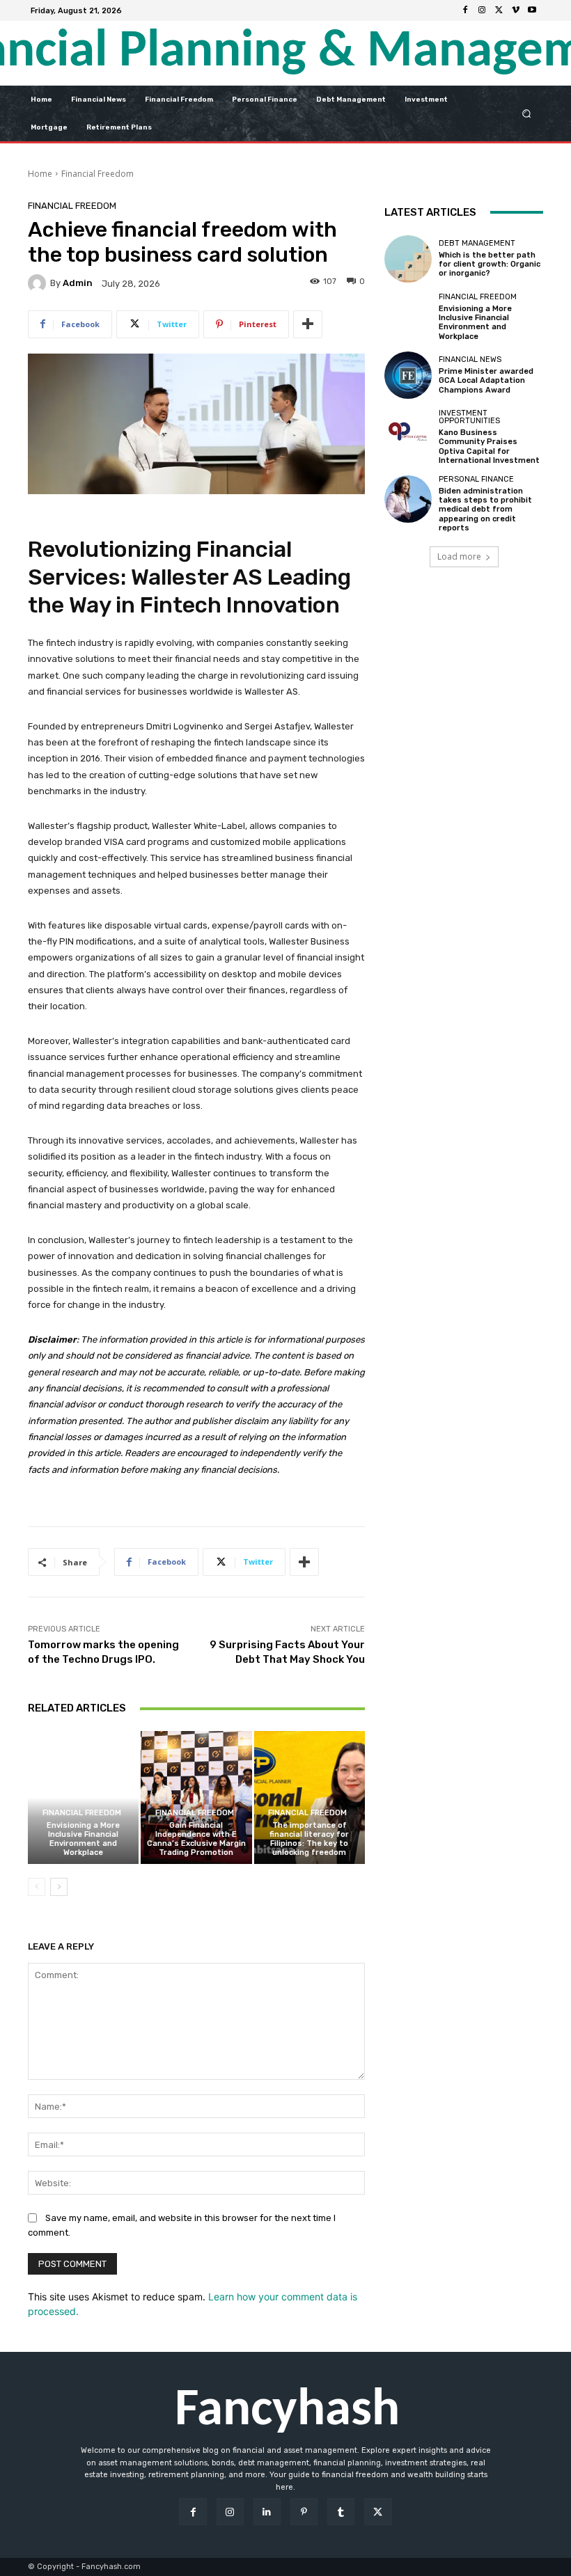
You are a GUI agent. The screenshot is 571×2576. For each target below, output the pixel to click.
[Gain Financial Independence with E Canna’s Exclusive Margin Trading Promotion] (196, 1797)
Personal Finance (476, 479)
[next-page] (59, 1887)
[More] (308, 324)
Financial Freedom (97, 174)
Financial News (470, 359)
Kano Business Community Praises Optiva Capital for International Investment (489, 447)
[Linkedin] (267, 2512)
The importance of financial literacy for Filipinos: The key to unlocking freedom (309, 1839)
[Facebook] (465, 10)
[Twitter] (499, 10)
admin (78, 283)
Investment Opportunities (469, 417)
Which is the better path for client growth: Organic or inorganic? (490, 264)
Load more (459, 556)
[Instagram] (482, 10)
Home (40, 174)
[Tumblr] (341, 2512)
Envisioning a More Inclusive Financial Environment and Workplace (83, 1839)
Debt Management (477, 243)
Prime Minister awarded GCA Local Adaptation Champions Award (486, 380)
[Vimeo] (515, 10)
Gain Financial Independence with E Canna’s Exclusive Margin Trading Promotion (196, 1839)
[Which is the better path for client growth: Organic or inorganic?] (408, 259)
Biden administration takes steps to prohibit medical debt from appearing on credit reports (485, 509)
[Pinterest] (304, 2512)
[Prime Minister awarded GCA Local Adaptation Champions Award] (408, 375)
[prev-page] (37, 1887)
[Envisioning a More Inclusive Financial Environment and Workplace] (83, 1797)
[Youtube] (532, 10)
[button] (527, 113)
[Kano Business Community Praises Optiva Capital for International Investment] (408, 433)
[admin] (39, 283)
